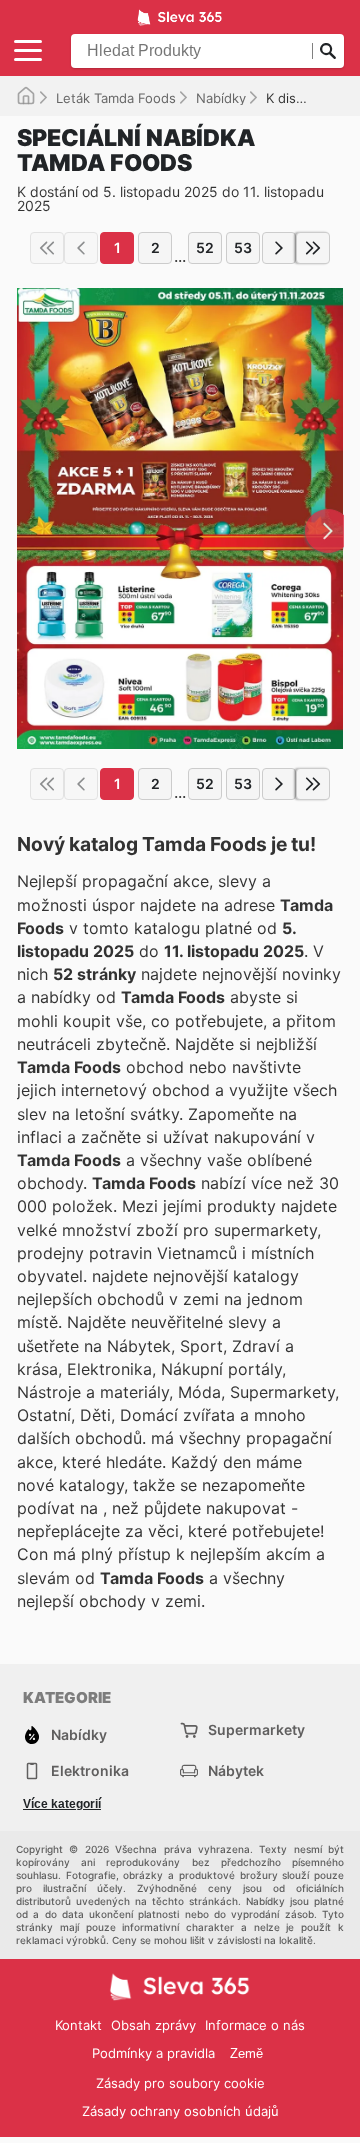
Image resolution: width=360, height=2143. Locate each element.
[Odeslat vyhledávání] (328, 51)
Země (246, 2053)
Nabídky (221, 98)
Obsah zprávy (153, 2025)
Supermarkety (256, 1729)
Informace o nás (255, 2025)
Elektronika (90, 1770)
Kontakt (78, 2025)
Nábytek (236, 1770)
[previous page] (81, 248)
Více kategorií (62, 1804)
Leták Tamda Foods (116, 98)
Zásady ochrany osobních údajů (180, 2111)
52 (205, 247)
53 (243, 247)
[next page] (279, 248)
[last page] (313, 248)
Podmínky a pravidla (153, 2053)
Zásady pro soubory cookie (180, 2083)
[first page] (47, 248)
